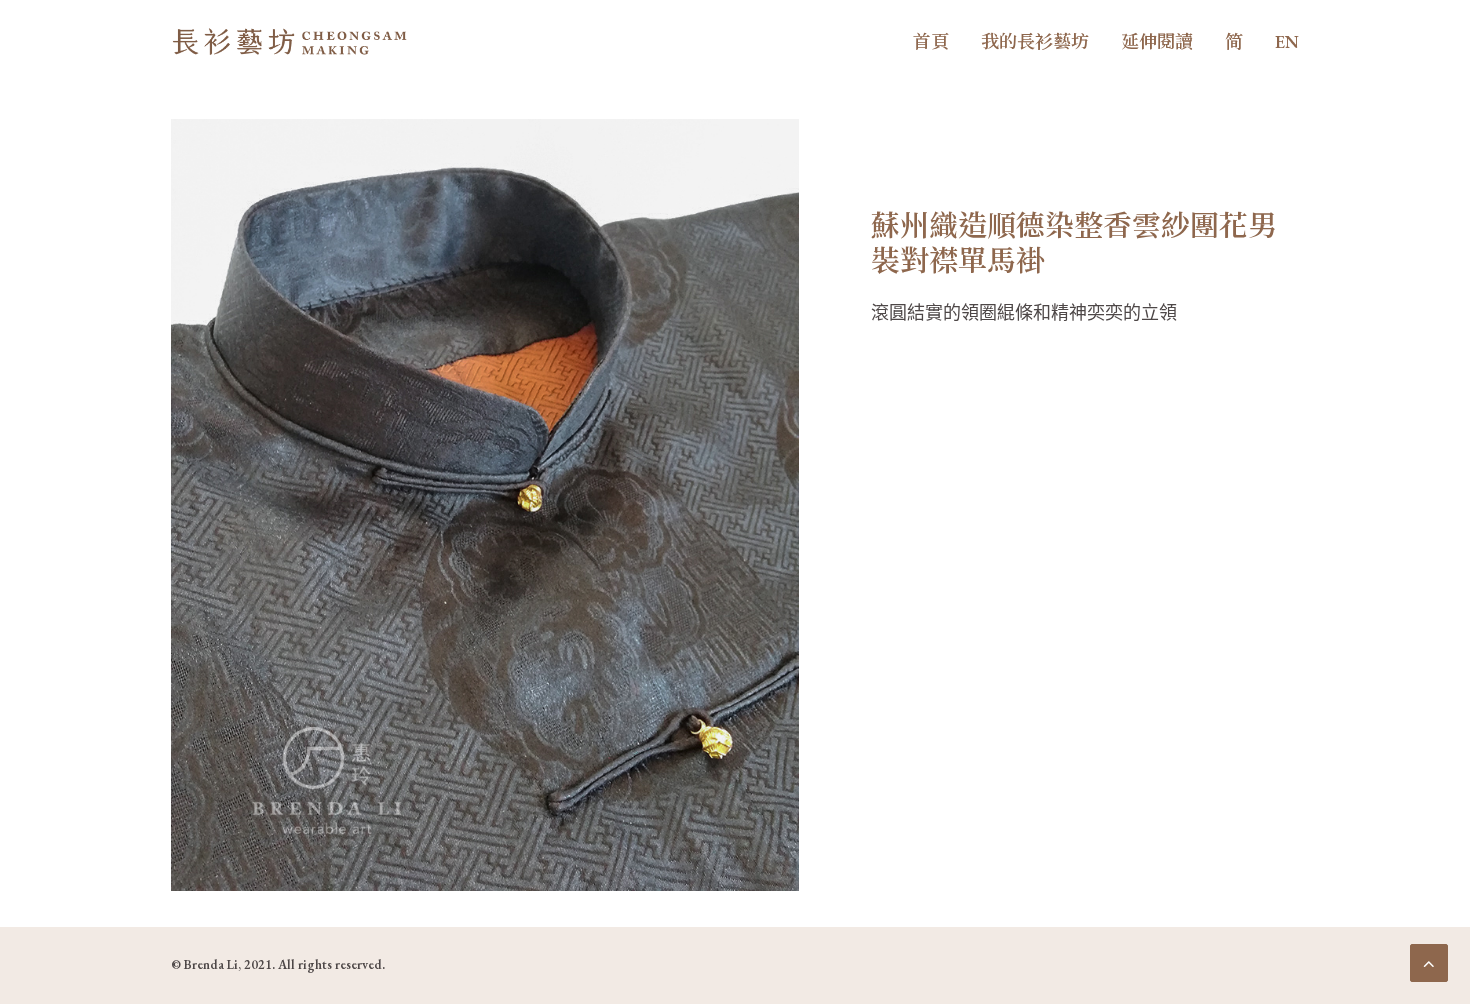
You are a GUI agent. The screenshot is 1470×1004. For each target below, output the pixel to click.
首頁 (931, 41)
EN (1287, 42)
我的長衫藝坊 (1035, 41)
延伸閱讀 (1157, 41)
